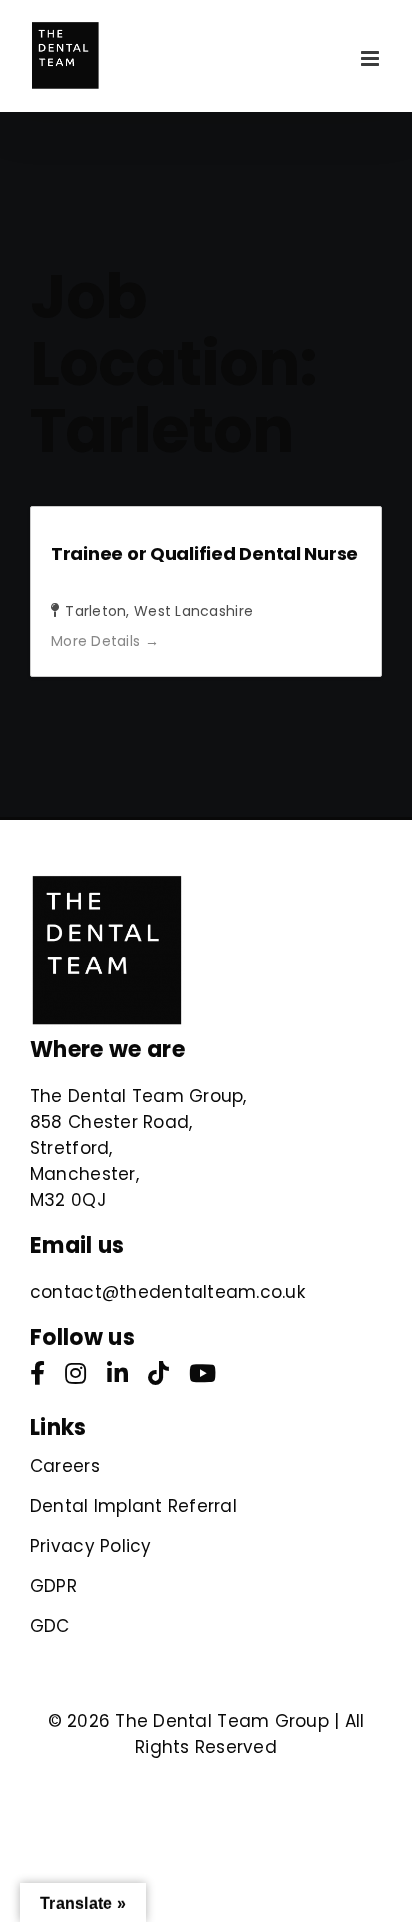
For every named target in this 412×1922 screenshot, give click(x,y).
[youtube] (202, 1373)
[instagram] (75, 1373)
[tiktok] (158, 1373)
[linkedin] (117, 1373)
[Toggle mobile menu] (371, 58)
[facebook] (37, 1373)
